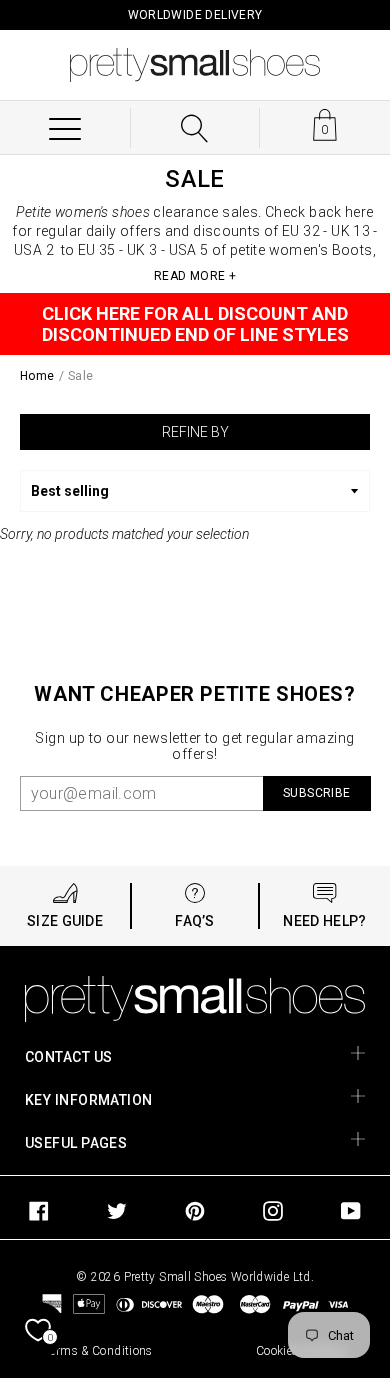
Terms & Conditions (98, 1351)
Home (37, 376)
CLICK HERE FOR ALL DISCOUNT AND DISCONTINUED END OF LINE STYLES (195, 324)
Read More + (195, 276)
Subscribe (316, 793)
